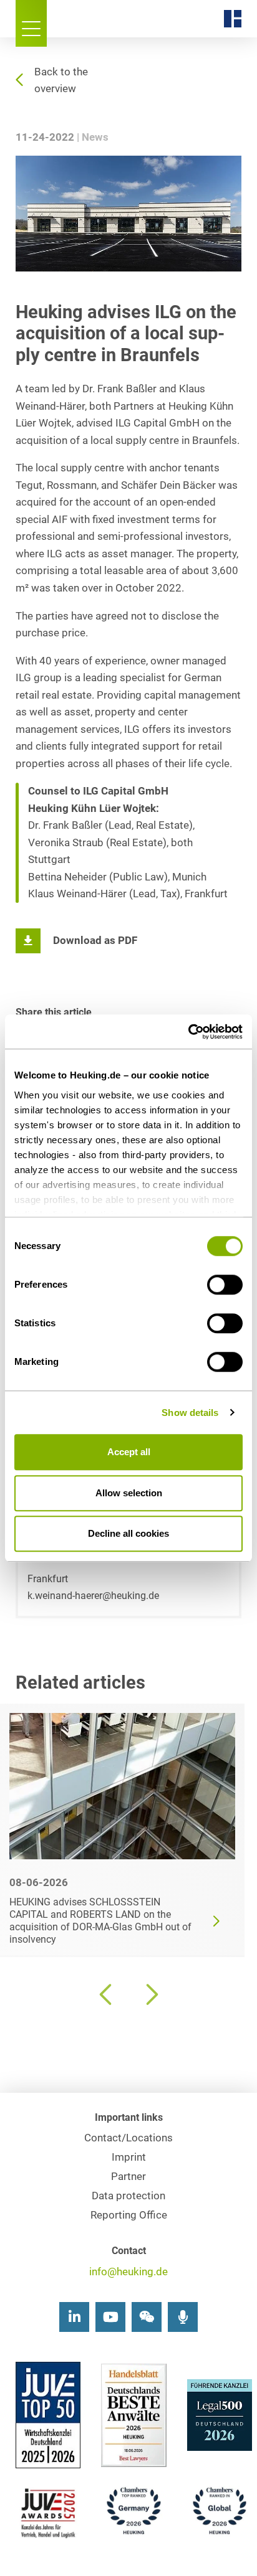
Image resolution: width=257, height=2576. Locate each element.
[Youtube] (110, 2317)
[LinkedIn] (74, 2317)
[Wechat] (147, 2317)
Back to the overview (61, 80)
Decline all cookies (128, 1533)
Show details (190, 1413)
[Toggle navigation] (31, 23)
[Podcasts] (183, 2317)
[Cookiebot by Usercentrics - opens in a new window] (188, 1032)
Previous (107, 1994)
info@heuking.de (128, 2272)
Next (150, 1994)
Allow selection (129, 1493)
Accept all (129, 1452)
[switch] (225, 1285)
